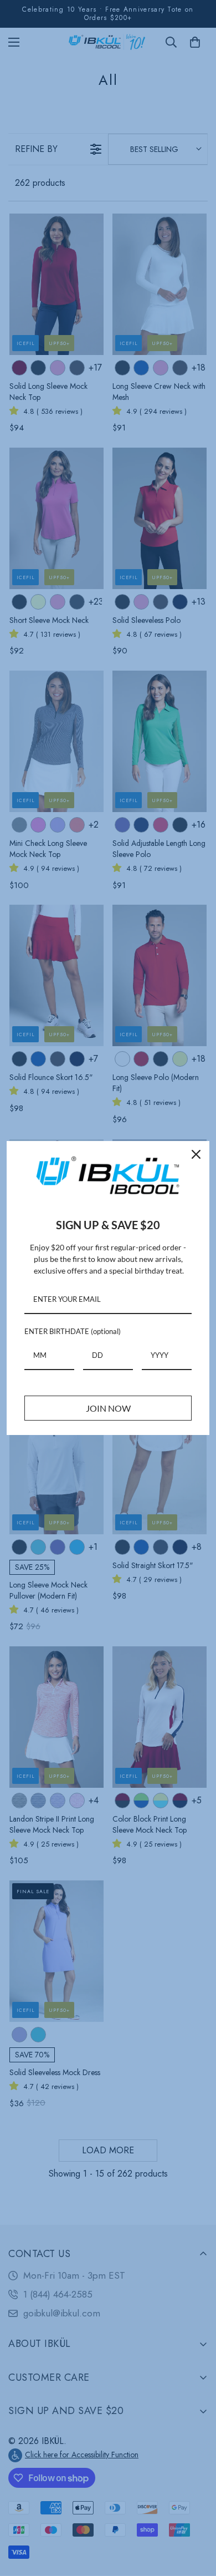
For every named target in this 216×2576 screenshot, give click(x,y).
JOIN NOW (108, 1408)
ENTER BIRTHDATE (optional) (73, 1331)
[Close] (196, 1154)
